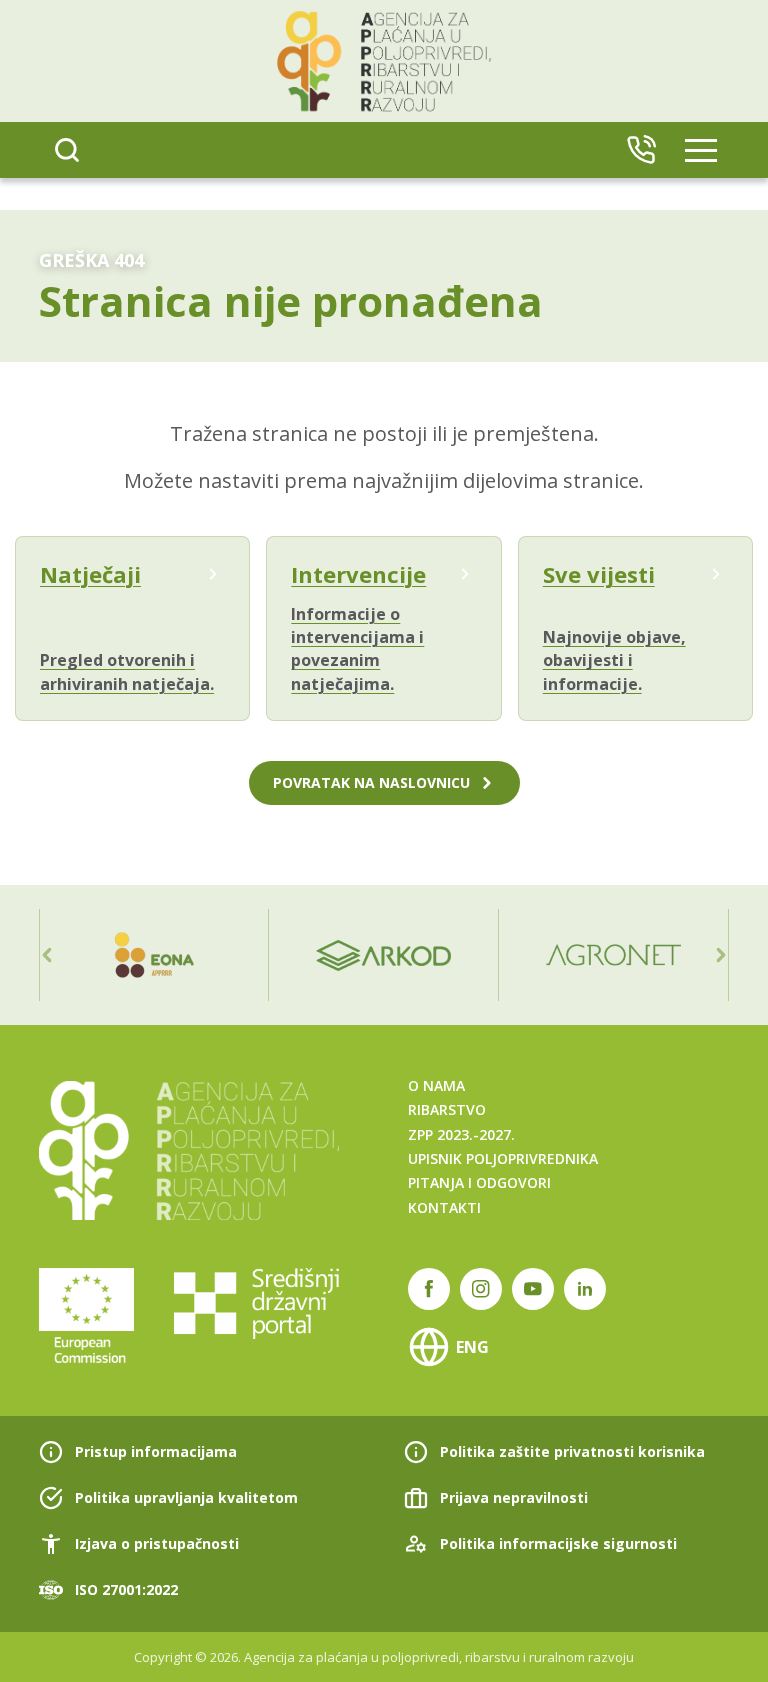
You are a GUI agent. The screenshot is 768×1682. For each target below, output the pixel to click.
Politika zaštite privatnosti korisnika (572, 1451)
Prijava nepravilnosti (514, 1497)
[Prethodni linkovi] (47, 955)
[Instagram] (481, 1289)
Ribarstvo (447, 1109)
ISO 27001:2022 (126, 1589)
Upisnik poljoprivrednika (503, 1158)
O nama (436, 1085)
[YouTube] (533, 1289)
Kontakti (444, 1207)
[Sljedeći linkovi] (721, 955)
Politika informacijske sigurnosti (558, 1543)
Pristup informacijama (156, 1451)
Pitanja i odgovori (479, 1182)
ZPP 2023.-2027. (461, 1134)
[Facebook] (429, 1289)
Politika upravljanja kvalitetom (186, 1497)
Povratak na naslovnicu (371, 782)
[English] (641, 150)
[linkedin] (585, 1289)
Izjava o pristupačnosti (157, 1543)
